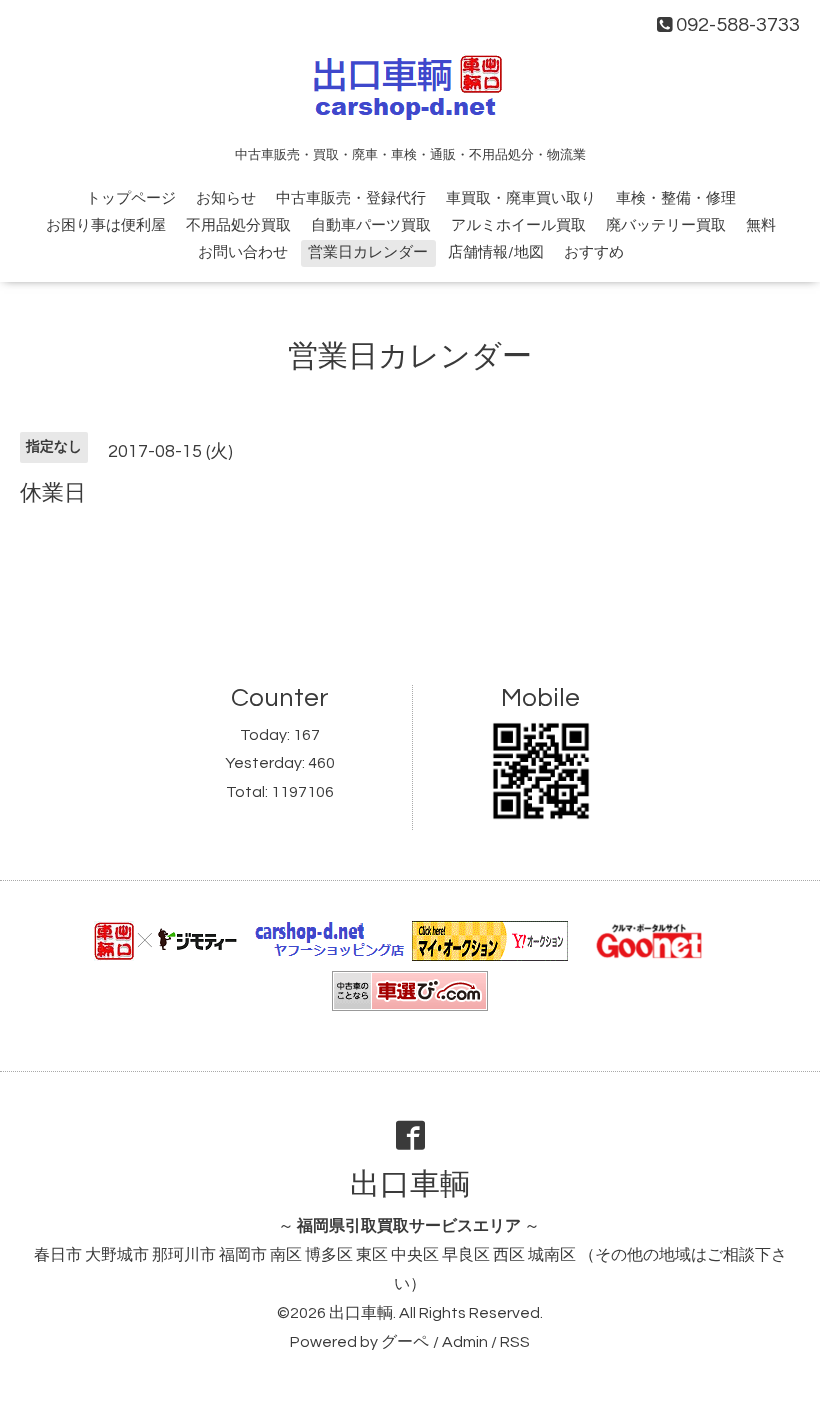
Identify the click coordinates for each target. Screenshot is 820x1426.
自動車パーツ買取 (371, 225)
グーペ (405, 1342)
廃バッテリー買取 (666, 225)
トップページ (131, 198)
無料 (761, 225)
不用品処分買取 (238, 225)
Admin (465, 1342)
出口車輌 (410, 1184)
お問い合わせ (243, 252)
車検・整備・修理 (676, 198)
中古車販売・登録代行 (351, 198)
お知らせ (226, 198)
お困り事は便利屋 (106, 225)
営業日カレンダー (368, 252)
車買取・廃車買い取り (521, 198)
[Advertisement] (410, 580)
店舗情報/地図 (496, 252)
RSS (515, 1342)
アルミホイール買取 (518, 225)
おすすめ (594, 252)
